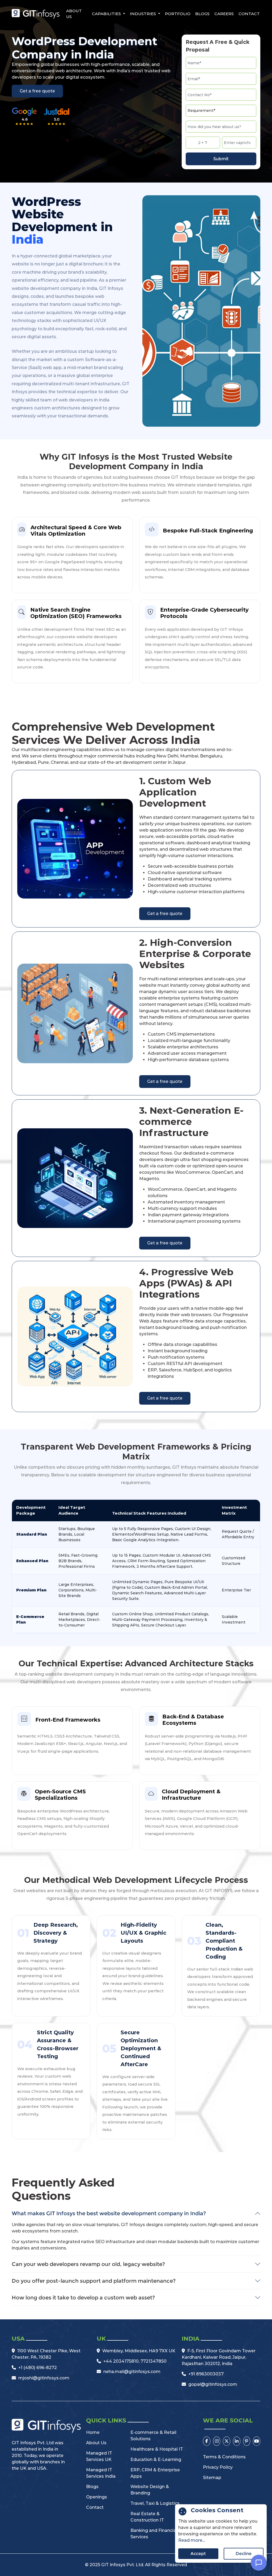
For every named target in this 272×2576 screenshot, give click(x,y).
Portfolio (178, 14)
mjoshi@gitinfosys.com (44, 2378)
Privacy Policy (218, 2467)
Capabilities (107, 14)
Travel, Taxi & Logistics (155, 2503)
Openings (97, 2497)
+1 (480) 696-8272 (38, 2368)
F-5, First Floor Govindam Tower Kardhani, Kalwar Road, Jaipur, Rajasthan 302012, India (219, 2357)
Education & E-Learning (156, 2460)
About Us (74, 14)
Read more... (192, 2540)
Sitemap (212, 2478)
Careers (224, 14)
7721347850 (154, 2361)
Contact (249, 14)
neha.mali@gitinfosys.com (132, 2372)
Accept (198, 2554)
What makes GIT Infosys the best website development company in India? (109, 2213)
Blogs (202, 14)
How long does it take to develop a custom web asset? (83, 2298)
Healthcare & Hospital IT (157, 2449)
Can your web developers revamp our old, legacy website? (88, 2264)
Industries (143, 14)
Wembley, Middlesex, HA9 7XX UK (139, 2351)
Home (93, 2432)
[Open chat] (259, 2563)
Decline (244, 2554)
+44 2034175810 (121, 2361)
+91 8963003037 (206, 2374)
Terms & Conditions (224, 2457)
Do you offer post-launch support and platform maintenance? (94, 2281)
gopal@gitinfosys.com (213, 2384)
